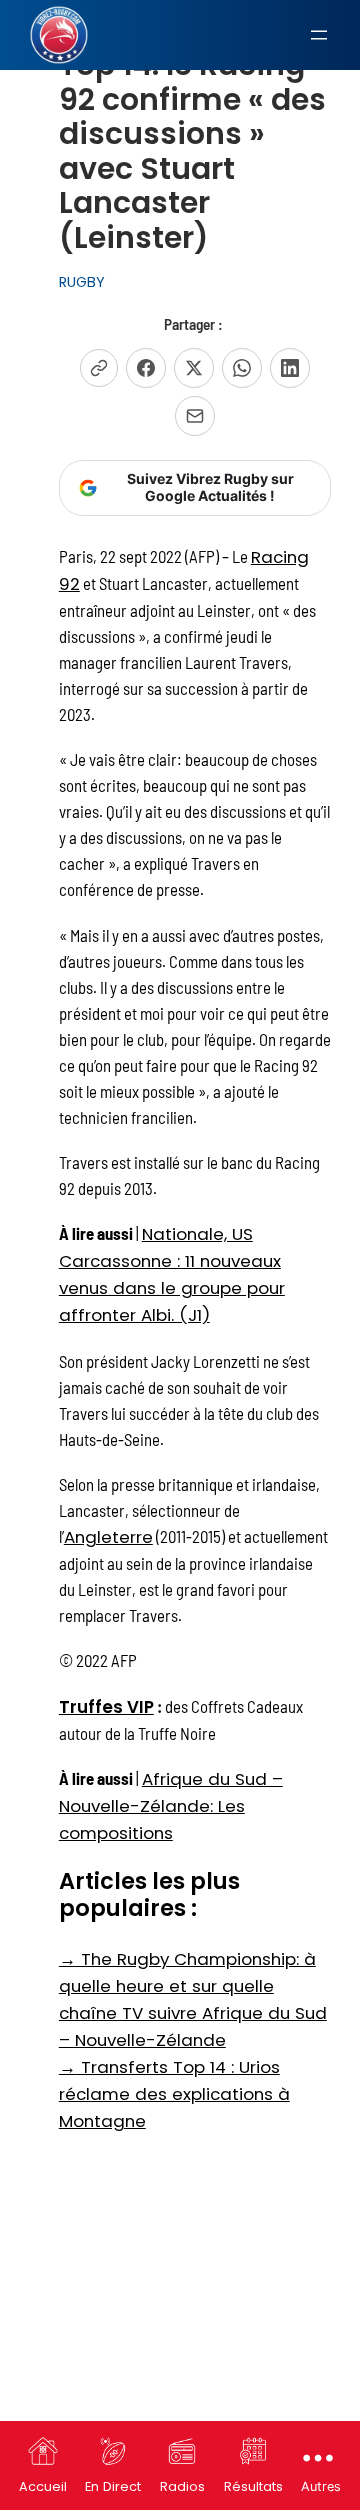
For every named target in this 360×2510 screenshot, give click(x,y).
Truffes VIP (106, 1707)
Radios (182, 2486)
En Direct (113, 2486)
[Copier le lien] (99, 368)
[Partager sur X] (194, 368)
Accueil (43, 2486)
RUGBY (82, 282)
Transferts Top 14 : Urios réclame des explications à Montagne (174, 2094)
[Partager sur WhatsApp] (242, 368)
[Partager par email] (195, 416)
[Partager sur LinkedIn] (290, 368)
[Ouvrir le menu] (319, 35)
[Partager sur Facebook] (146, 368)
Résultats (253, 2486)
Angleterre (108, 1537)
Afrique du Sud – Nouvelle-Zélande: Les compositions (171, 1806)
